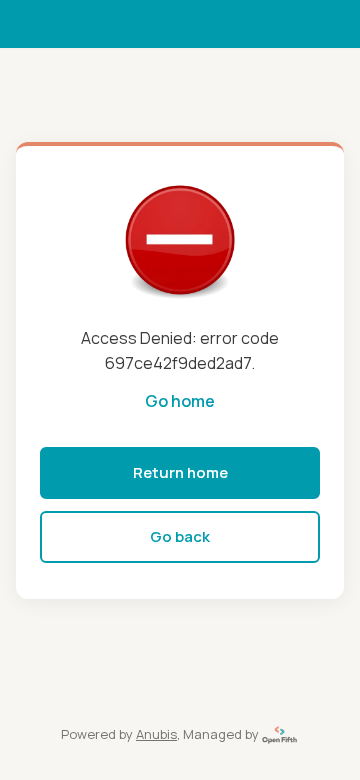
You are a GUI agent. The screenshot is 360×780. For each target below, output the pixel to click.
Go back (180, 536)
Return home (180, 472)
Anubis (156, 734)
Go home (180, 401)
